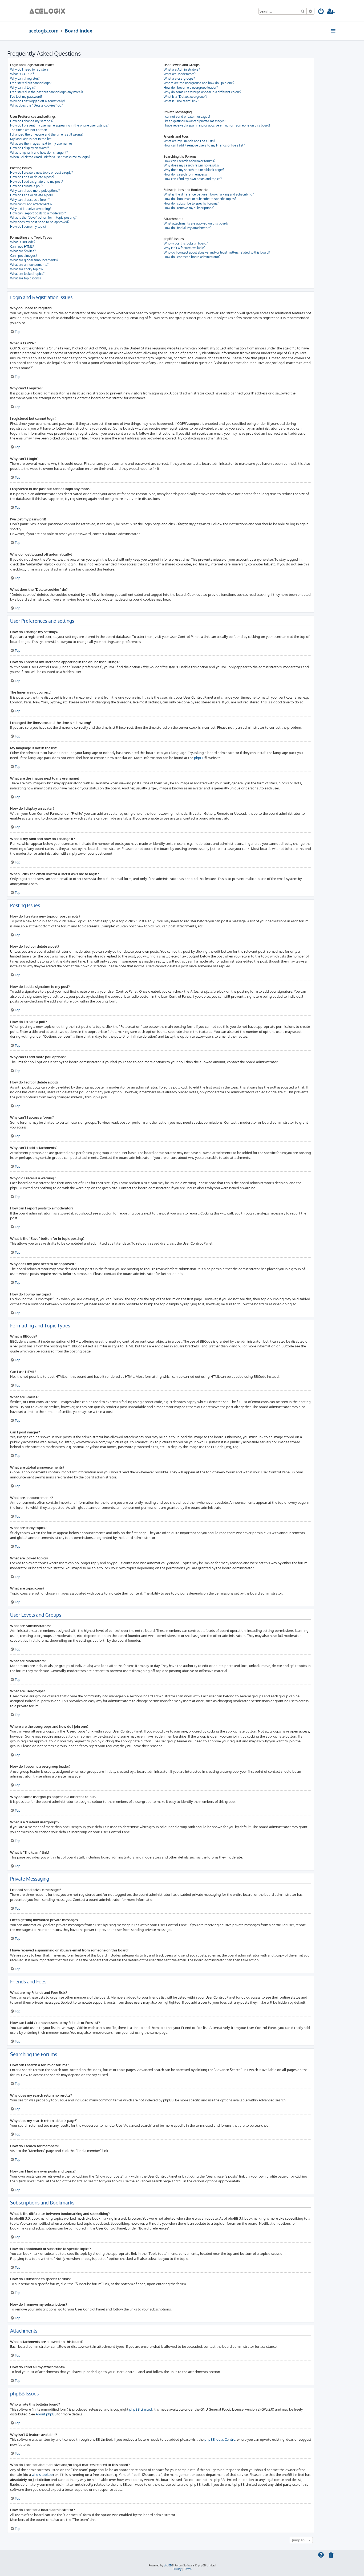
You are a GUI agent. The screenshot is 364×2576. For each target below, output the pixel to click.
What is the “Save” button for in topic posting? (43, 217)
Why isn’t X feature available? (185, 248)
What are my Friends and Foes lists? (189, 141)
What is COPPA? (22, 74)
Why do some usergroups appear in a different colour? (202, 92)
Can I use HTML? (22, 246)
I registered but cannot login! (31, 83)
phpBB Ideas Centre (220, 2439)
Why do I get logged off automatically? (38, 101)
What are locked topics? (27, 274)
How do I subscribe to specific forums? (191, 203)
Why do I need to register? (29, 69)
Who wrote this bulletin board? (186, 243)
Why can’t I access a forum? (30, 200)
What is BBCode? (23, 242)
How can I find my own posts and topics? (193, 179)
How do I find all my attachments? (188, 228)
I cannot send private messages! (187, 117)
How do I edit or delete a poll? (32, 195)
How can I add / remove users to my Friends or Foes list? (204, 145)
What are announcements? (29, 265)
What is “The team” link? (181, 101)
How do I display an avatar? (29, 148)
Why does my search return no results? (191, 165)
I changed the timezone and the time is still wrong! (46, 134)
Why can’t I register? (25, 78)
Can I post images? (24, 256)
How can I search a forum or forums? (189, 161)
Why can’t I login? (23, 87)
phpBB (199, 758)
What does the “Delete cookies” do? (36, 105)
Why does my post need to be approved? (40, 222)
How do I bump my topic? (28, 227)
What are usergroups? (179, 78)
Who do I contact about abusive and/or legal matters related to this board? (217, 252)
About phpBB (46, 2414)
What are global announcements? (34, 260)
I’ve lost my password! (26, 97)
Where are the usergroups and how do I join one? (199, 83)
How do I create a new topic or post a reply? (41, 172)
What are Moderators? (180, 74)
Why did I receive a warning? (31, 209)
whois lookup (42, 2474)
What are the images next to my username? (41, 143)
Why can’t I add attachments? (31, 204)
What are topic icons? (26, 278)
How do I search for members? (185, 174)
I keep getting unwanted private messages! (195, 121)
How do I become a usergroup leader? (191, 87)
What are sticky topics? (27, 269)
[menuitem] (321, 12)
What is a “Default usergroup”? (185, 97)
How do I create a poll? (26, 186)
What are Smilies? (23, 251)
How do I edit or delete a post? (32, 177)
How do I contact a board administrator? (192, 257)
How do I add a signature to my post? (37, 182)
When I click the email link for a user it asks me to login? (50, 157)
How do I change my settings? (32, 121)
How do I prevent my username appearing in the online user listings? (59, 125)
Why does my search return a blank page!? (194, 170)
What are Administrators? (182, 69)
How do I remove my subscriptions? (189, 208)
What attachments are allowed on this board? (196, 223)
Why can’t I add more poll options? (35, 191)
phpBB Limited (141, 2409)
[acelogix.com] (49, 11)
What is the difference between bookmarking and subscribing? (209, 194)
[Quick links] (334, 31)
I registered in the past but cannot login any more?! (46, 92)
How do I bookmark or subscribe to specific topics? (200, 199)
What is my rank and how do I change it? (39, 152)
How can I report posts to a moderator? (38, 213)
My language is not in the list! (31, 139)
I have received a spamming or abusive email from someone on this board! (217, 125)
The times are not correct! (29, 130)
